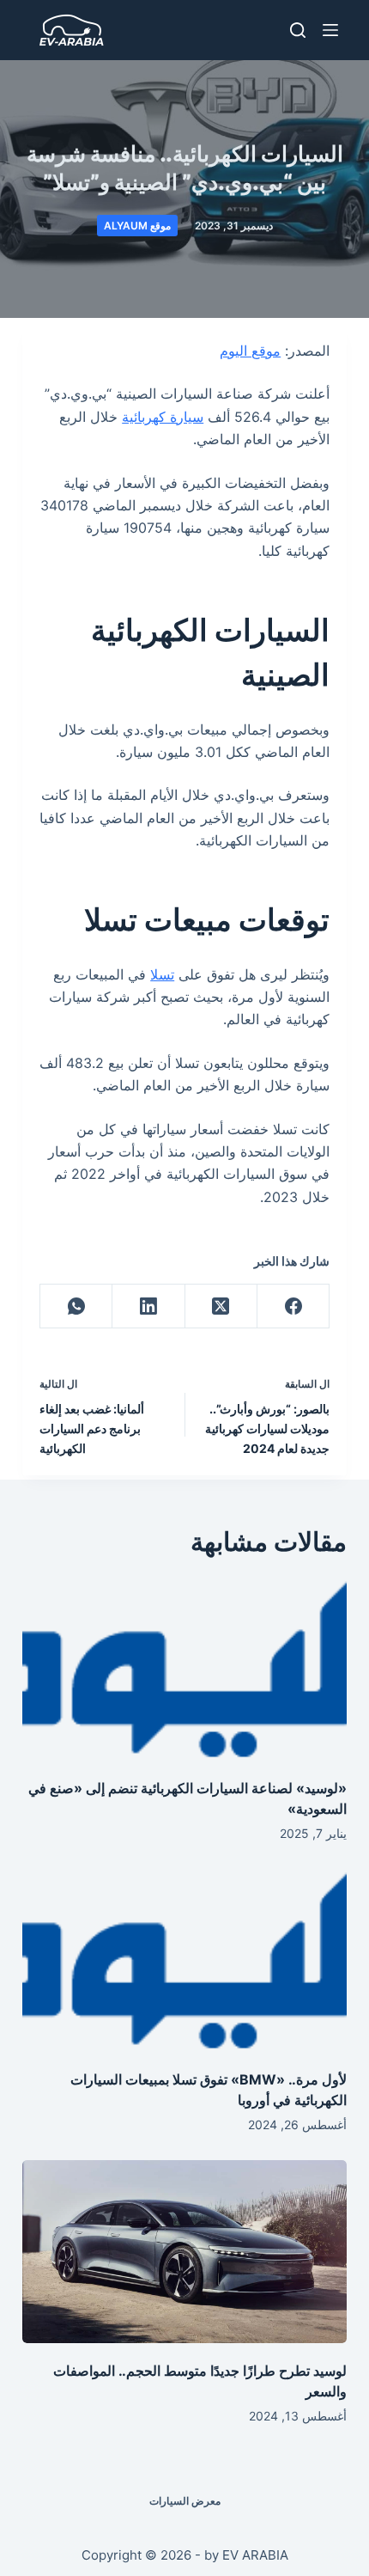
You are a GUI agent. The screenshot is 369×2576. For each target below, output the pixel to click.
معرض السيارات (185, 2501)
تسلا (162, 974)
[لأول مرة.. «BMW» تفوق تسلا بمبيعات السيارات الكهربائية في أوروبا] (184, 1960)
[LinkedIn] (148, 1306)
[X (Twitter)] (221, 1306)
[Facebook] (293, 1306)
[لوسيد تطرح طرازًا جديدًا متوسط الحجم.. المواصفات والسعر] (184, 2252)
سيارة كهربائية (163, 417)
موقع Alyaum (137, 226)
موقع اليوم (250, 351)
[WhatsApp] (76, 1306)
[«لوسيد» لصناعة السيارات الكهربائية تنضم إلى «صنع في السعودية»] (184, 1669)
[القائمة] (330, 30)
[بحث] (298, 30)
